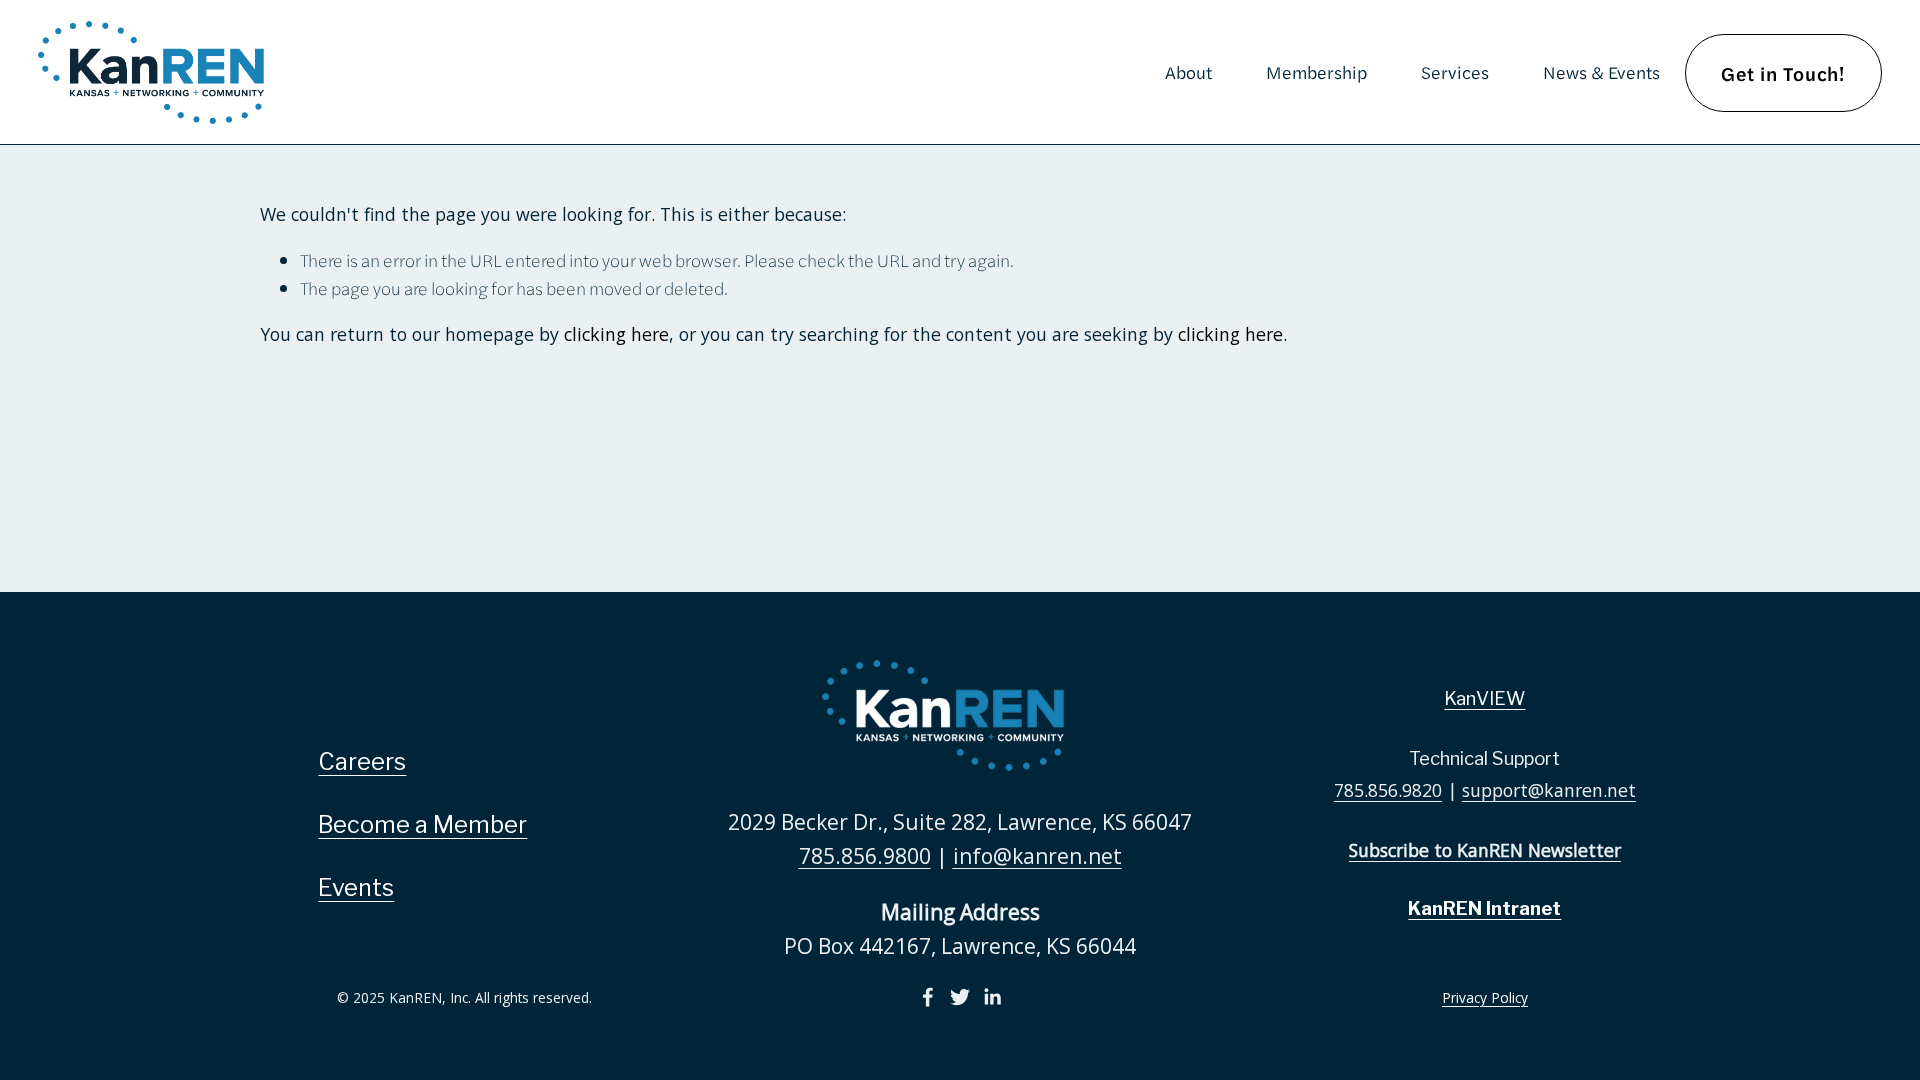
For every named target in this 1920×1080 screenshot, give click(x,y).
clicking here (616, 334)
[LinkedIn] (992, 997)
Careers (362, 761)
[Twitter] (960, 997)
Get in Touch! (1783, 73)
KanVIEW (1484, 698)
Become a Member (422, 824)
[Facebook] (928, 997)
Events (356, 887)
